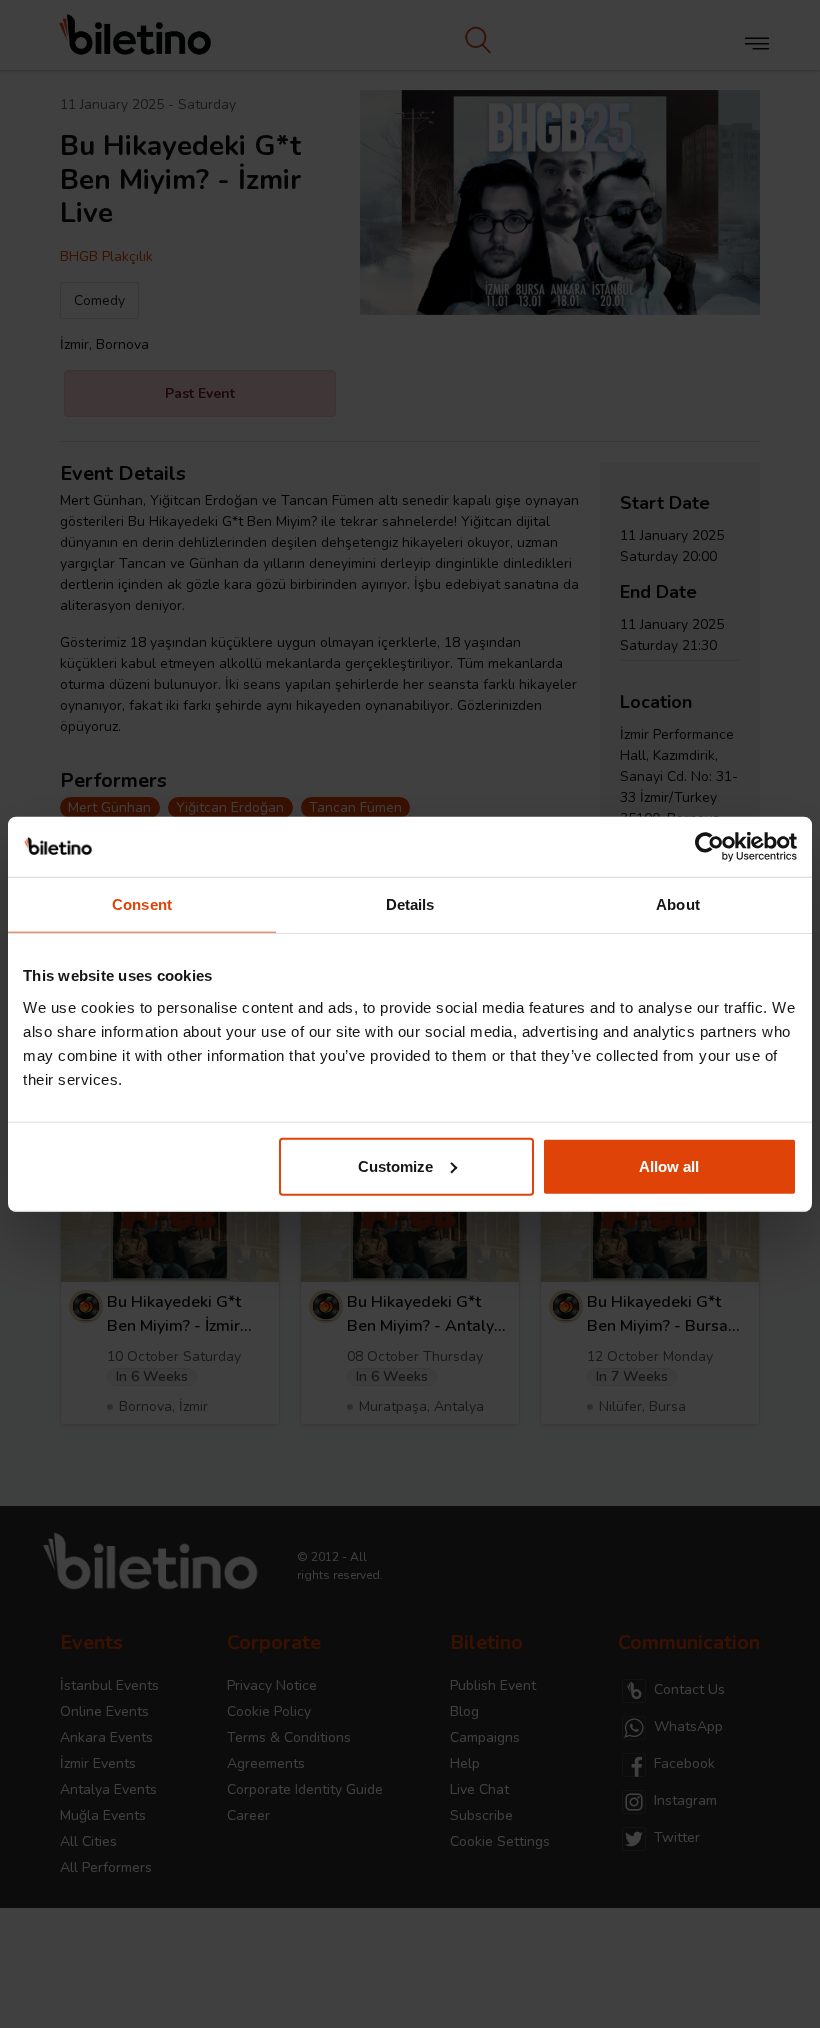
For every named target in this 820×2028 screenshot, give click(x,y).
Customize (395, 1165)
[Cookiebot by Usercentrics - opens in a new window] (709, 847)
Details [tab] (410, 904)
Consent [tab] (142, 904)
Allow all (669, 1165)
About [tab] (678, 904)
